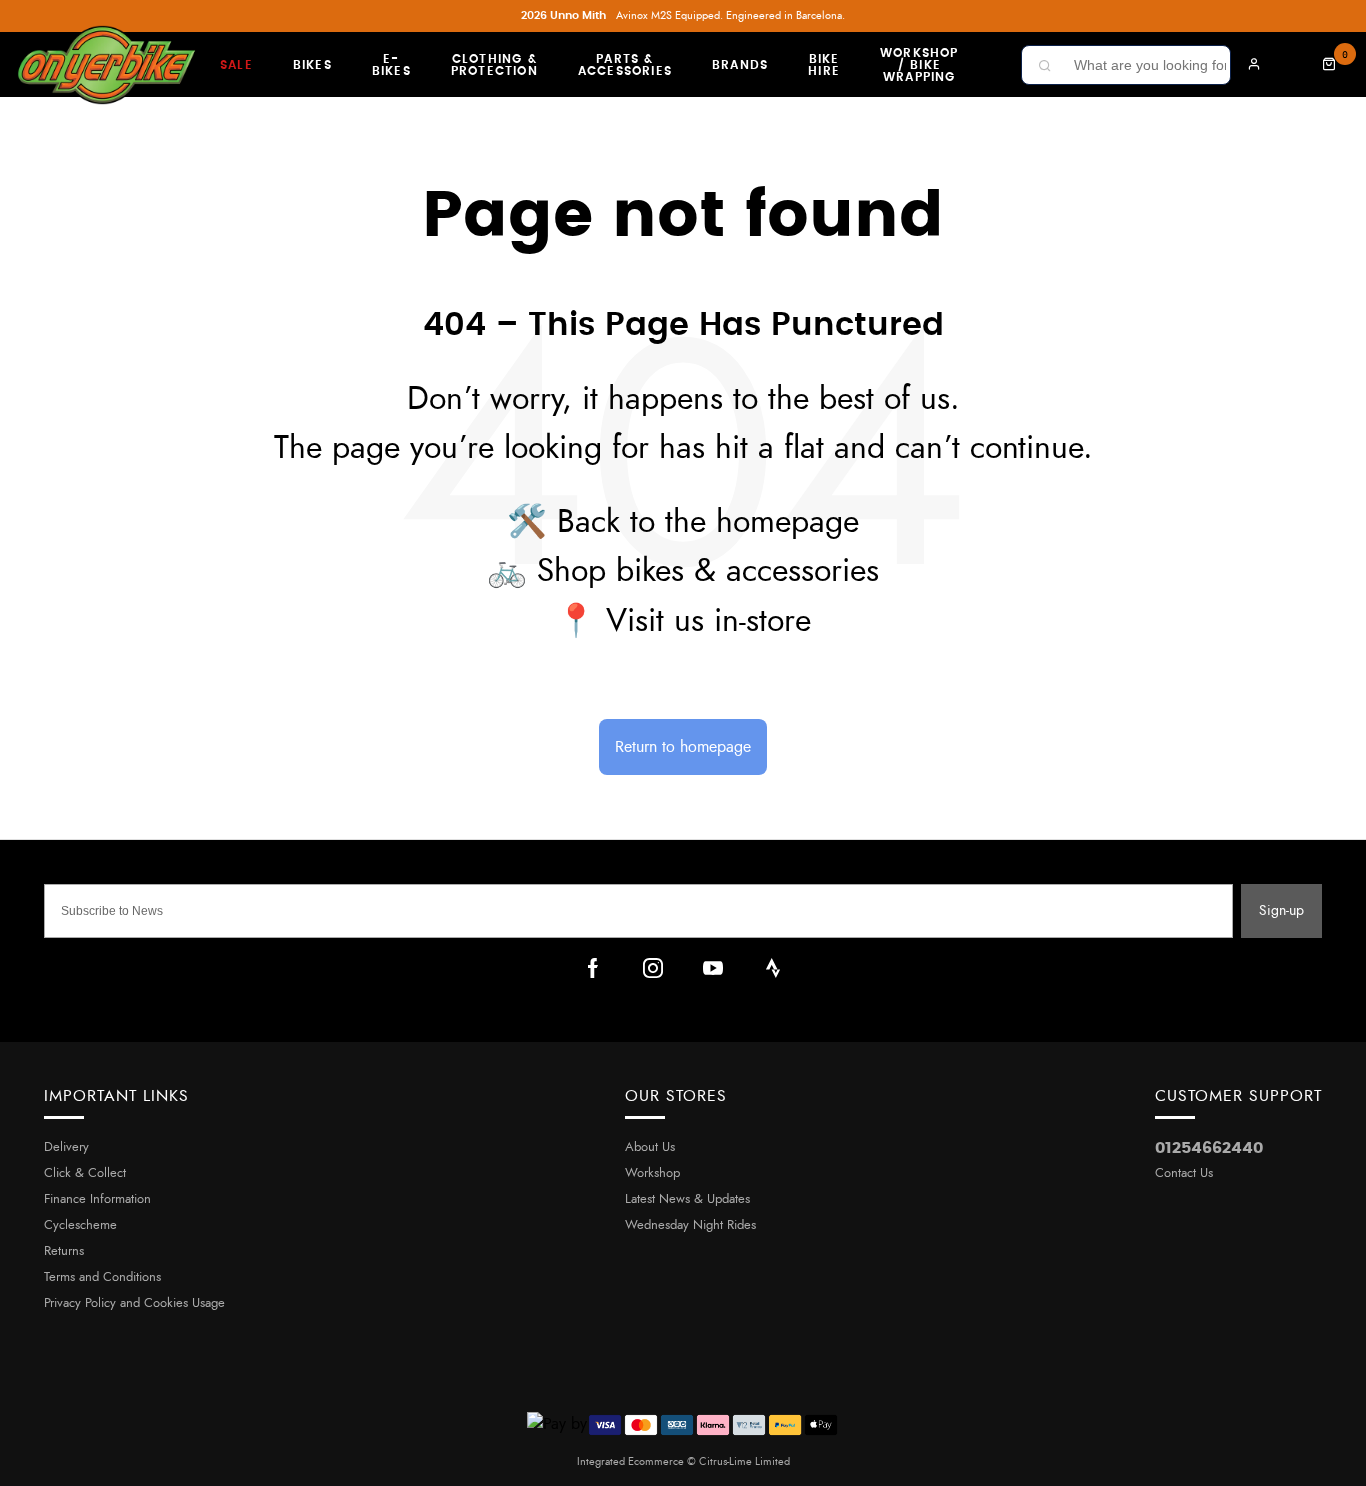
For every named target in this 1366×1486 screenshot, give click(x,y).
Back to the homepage (708, 522)
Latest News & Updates (687, 1199)
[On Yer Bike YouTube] (713, 968)
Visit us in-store (708, 621)
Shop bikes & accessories (708, 571)
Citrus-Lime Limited (744, 1461)
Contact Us (1184, 1173)
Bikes (312, 65)
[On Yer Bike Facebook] (593, 968)
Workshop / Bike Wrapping (919, 65)
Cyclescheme (80, 1225)
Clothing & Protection (494, 65)
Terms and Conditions (102, 1277)
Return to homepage (683, 747)
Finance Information (97, 1199)
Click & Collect (85, 1173)
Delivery (66, 1147)
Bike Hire (824, 65)
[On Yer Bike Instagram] (653, 968)
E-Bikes (391, 65)
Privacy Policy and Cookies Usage (134, 1303)
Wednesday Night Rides (690, 1225)
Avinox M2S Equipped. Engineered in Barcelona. (683, 15)
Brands (740, 65)
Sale (236, 65)
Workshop (652, 1173)
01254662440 (1209, 1148)
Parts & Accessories (625, 65)
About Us (650, 1147)
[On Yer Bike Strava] (773, 968)
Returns (64, 1251)
